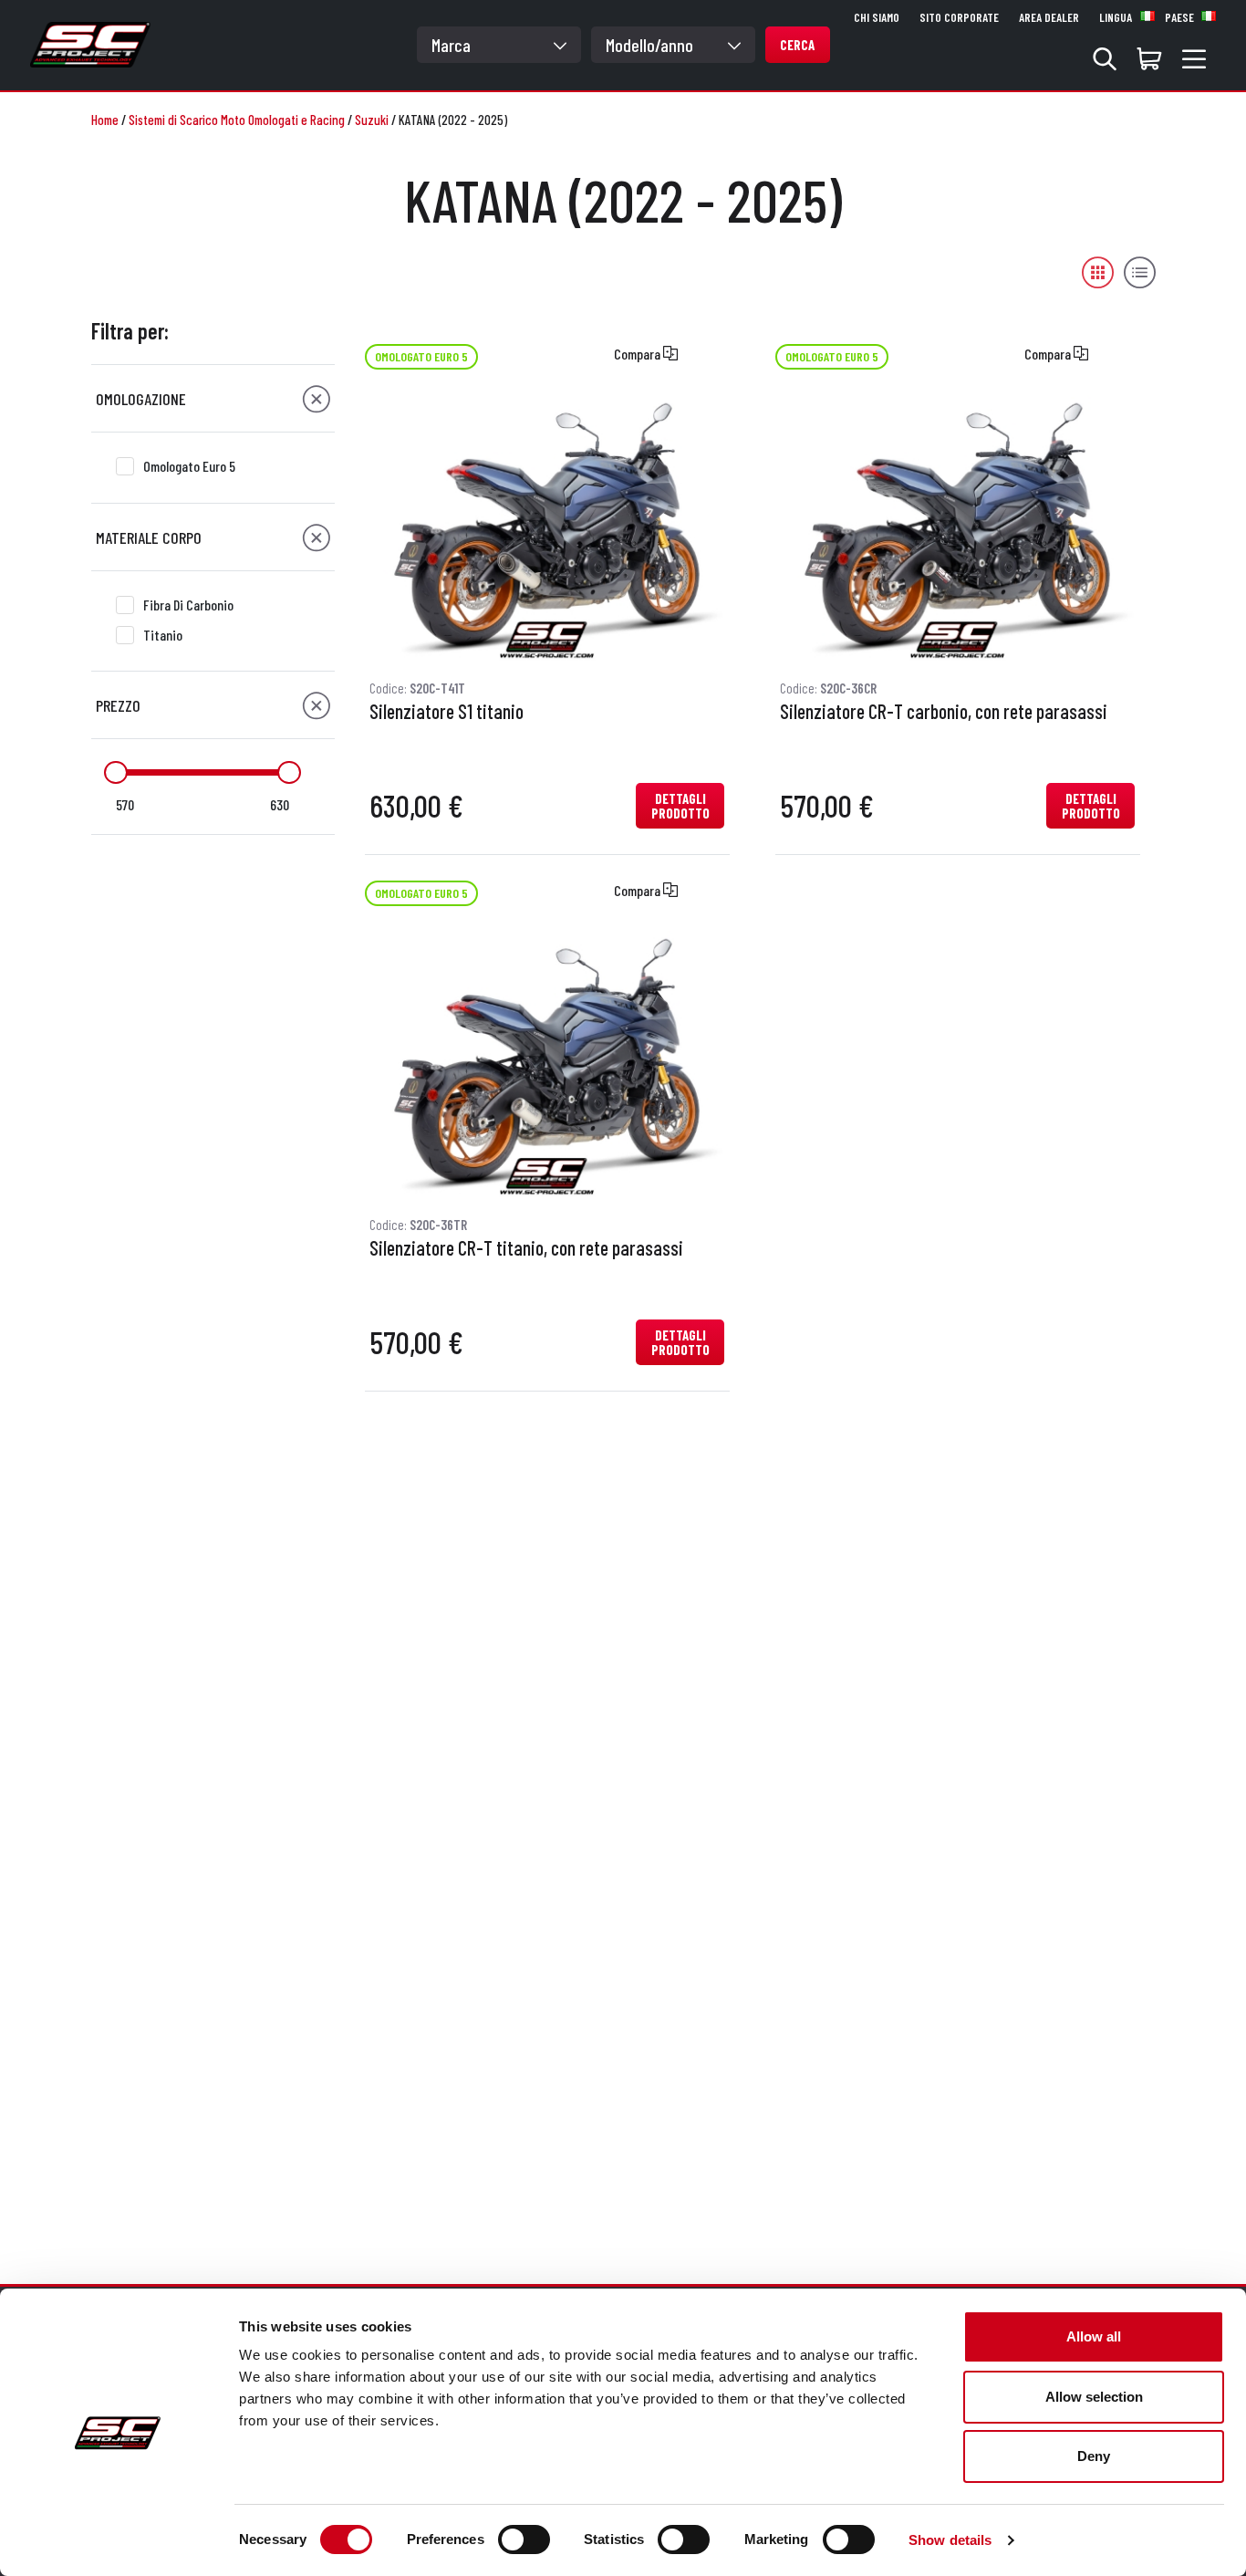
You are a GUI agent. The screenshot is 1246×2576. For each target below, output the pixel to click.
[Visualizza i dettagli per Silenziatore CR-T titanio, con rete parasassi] (547, 1064)
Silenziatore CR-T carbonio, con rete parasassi (944, 712)
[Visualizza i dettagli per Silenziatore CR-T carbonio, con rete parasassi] (957, 528)
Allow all (1094, 2336)
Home (105, 120)
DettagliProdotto (680, 806)
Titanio (163, 635)
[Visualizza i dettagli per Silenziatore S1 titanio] (547, 528)
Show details (950, 2540)
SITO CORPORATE (959, 17)
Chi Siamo (877, 17)
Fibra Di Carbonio (188, 605)
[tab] (213, 399)
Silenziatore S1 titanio (446, 712)
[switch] (524, 2539)
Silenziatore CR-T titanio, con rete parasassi (526, 1248)
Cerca (797, 45)
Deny (1094, 2456)
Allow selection (1094, 2397)
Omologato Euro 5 (189, 466)
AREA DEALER (1049, 17)
